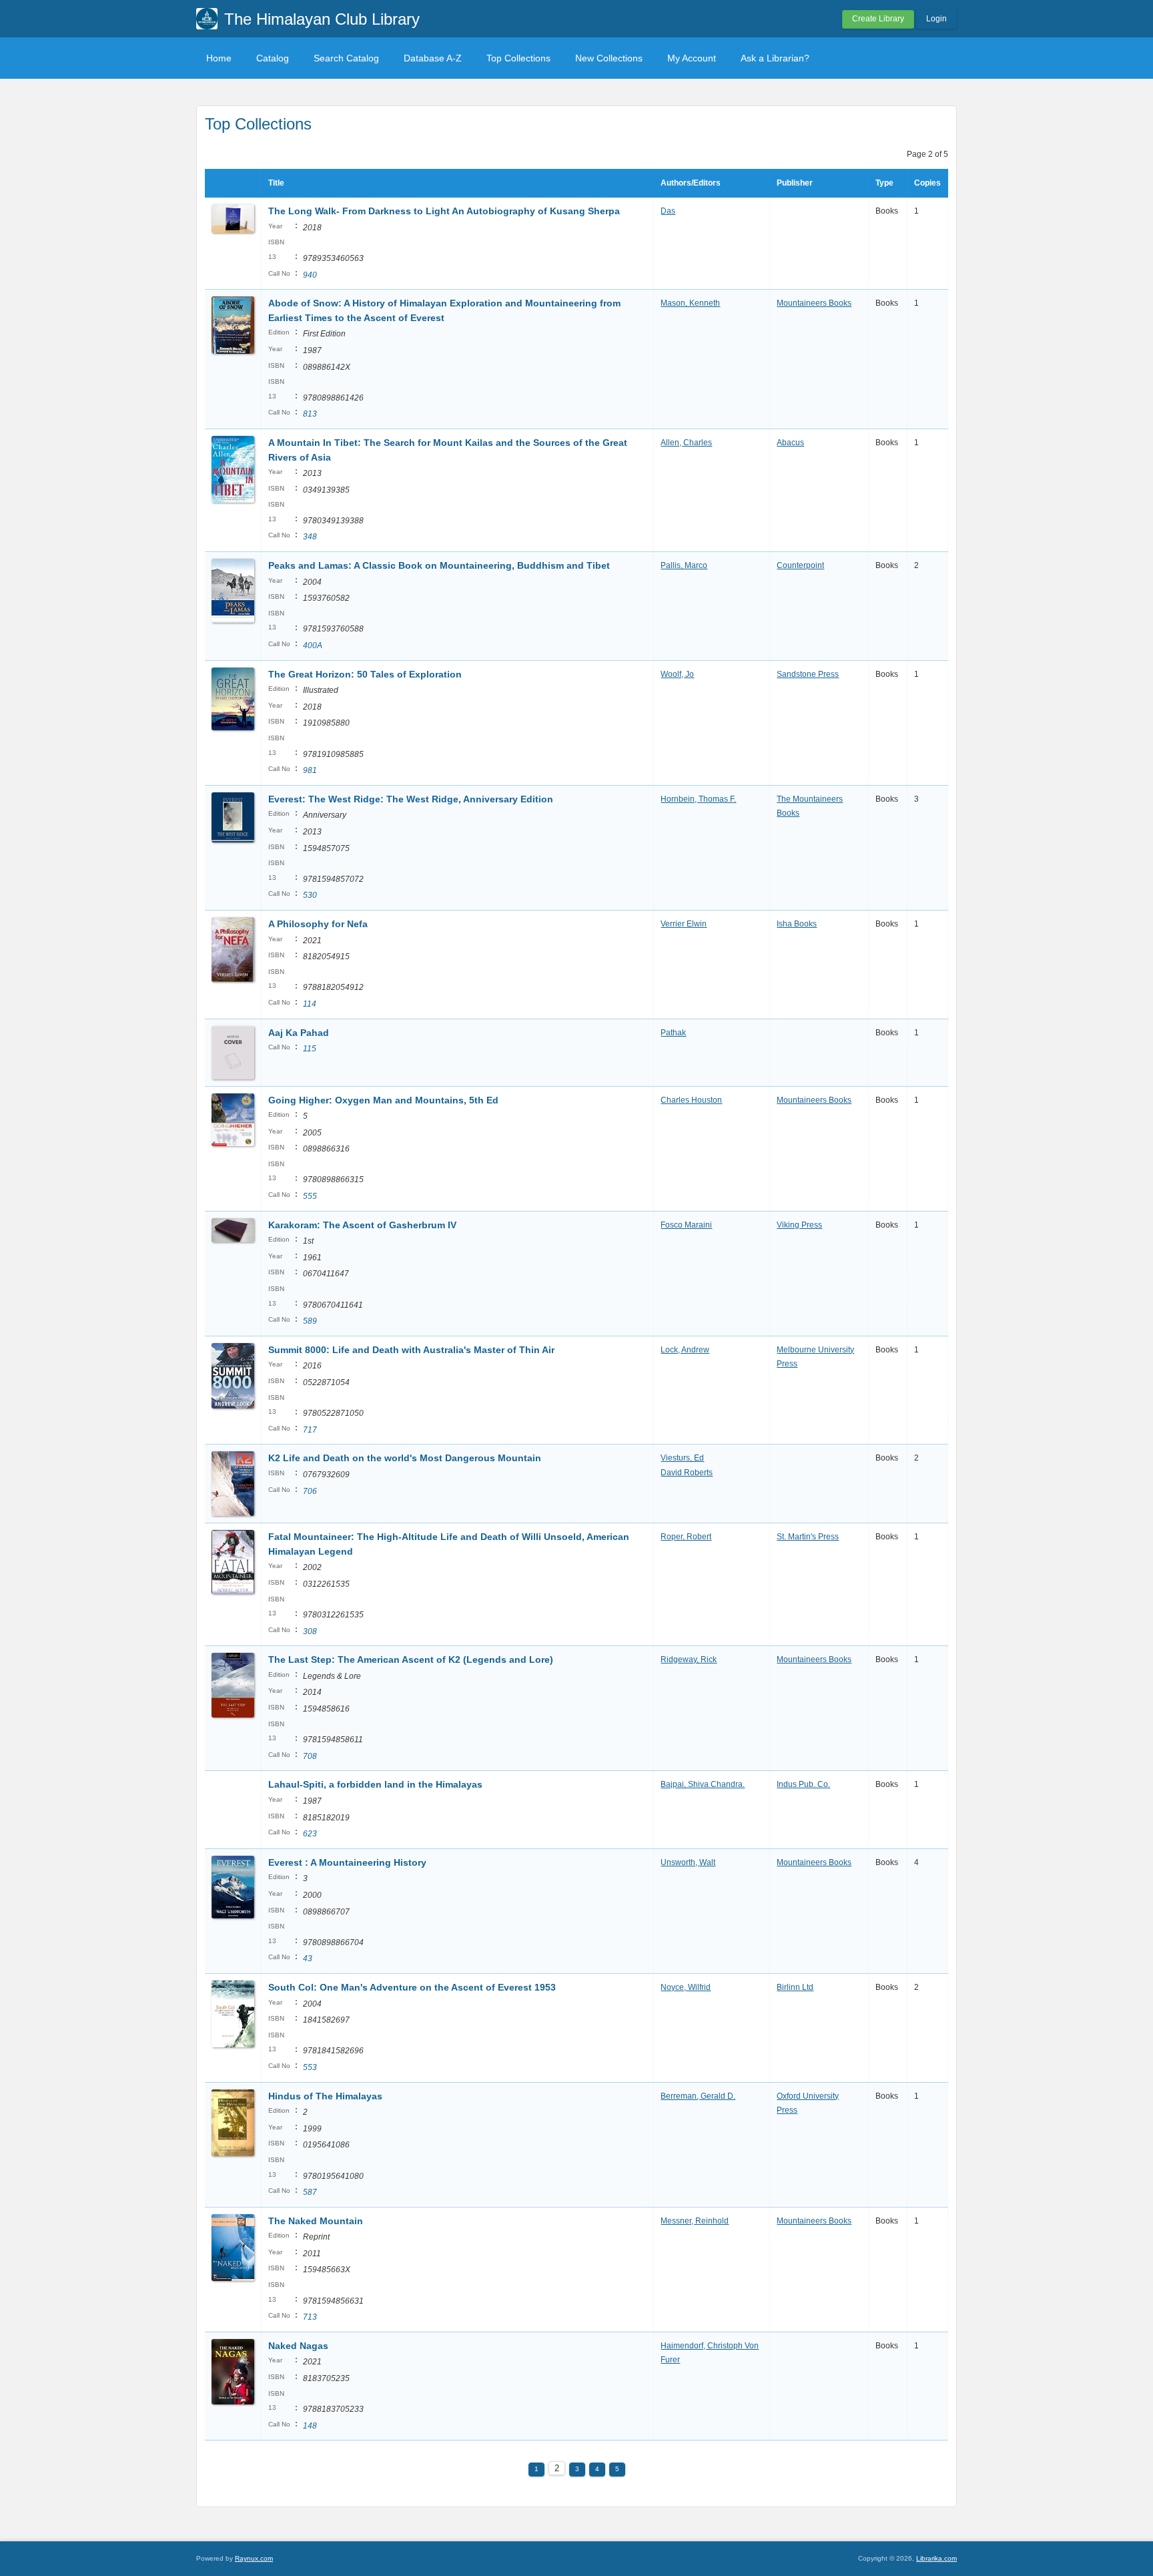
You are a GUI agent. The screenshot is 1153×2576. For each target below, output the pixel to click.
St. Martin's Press (808, 1537)
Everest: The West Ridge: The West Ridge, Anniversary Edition (411, 799)
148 (310, 2426)
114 (310, 1004)
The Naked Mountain (316, 2221)
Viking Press (799, 1225)
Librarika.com (936, 2558)
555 (310, 1196)
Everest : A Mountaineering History (347, 1862)
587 (310, 2192)
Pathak (673, 1033)
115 (310, 1049)
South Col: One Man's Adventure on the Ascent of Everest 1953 (412, 1987)
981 (310, 770)
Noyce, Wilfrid (686, 1987)
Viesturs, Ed (682, 1458)
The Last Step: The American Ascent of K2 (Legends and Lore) (411, 1659)
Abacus (790, 443)
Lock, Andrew (685, 1350)
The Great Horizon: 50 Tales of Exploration (365, 674)
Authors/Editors (691, 183)
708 (310, 1756)
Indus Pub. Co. (803, 1784)
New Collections (609, 58)
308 (310, 1631)
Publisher (795, 183)
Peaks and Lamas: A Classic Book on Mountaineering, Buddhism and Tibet (439, 565)
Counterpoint (800, 565)
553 (310, 2067)
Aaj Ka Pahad (299, 1033)
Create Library (878, 19)
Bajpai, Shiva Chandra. (703, 1784)
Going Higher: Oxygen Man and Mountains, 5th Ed (383, 1100)
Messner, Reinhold (695, 2221)
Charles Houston (691, 1100)
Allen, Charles (686, 443)
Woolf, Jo (677, 674)
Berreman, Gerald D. (698, 2096)
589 (310, 1321)
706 (310, 1491)
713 (310, 2317)
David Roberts (687, 1473)
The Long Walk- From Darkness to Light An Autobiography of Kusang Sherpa (444, 211)
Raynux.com (254, 2558)
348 (310, 537)
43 (308, 1959)
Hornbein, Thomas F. (698, 799)
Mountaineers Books (814, 303)
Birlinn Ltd (795, 1987)
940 (310, 275)
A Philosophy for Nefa (318, 924)
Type (884, 183)
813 (310, 414)
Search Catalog (346, 58)
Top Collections (518, 58)
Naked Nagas (298, 2346)
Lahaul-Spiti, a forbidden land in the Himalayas (375, 1784)
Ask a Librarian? (775, 58)
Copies (927, 183)
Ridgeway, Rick (689, 1659)
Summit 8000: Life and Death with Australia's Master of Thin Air (411, 1350)
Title (276, 183)
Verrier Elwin (684, 924)
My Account (692, 58)
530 (310, 895)
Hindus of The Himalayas (325, 2096)
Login (936, 19)
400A (313, 646)
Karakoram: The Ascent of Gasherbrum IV (362, 1225)
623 (310, 1834)
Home (219, 58)
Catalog (273, 58)
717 (310, 1430)
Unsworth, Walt (688, 1862)
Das (668, 211)
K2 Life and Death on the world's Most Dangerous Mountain (405, 1458)
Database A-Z (433, 58)
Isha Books (797, 924)
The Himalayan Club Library (322, 19)
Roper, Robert (686, 1537)
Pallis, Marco (684, 565)
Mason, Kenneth (690, 303)
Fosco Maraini (686, 1225)
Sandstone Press (808, 674)
